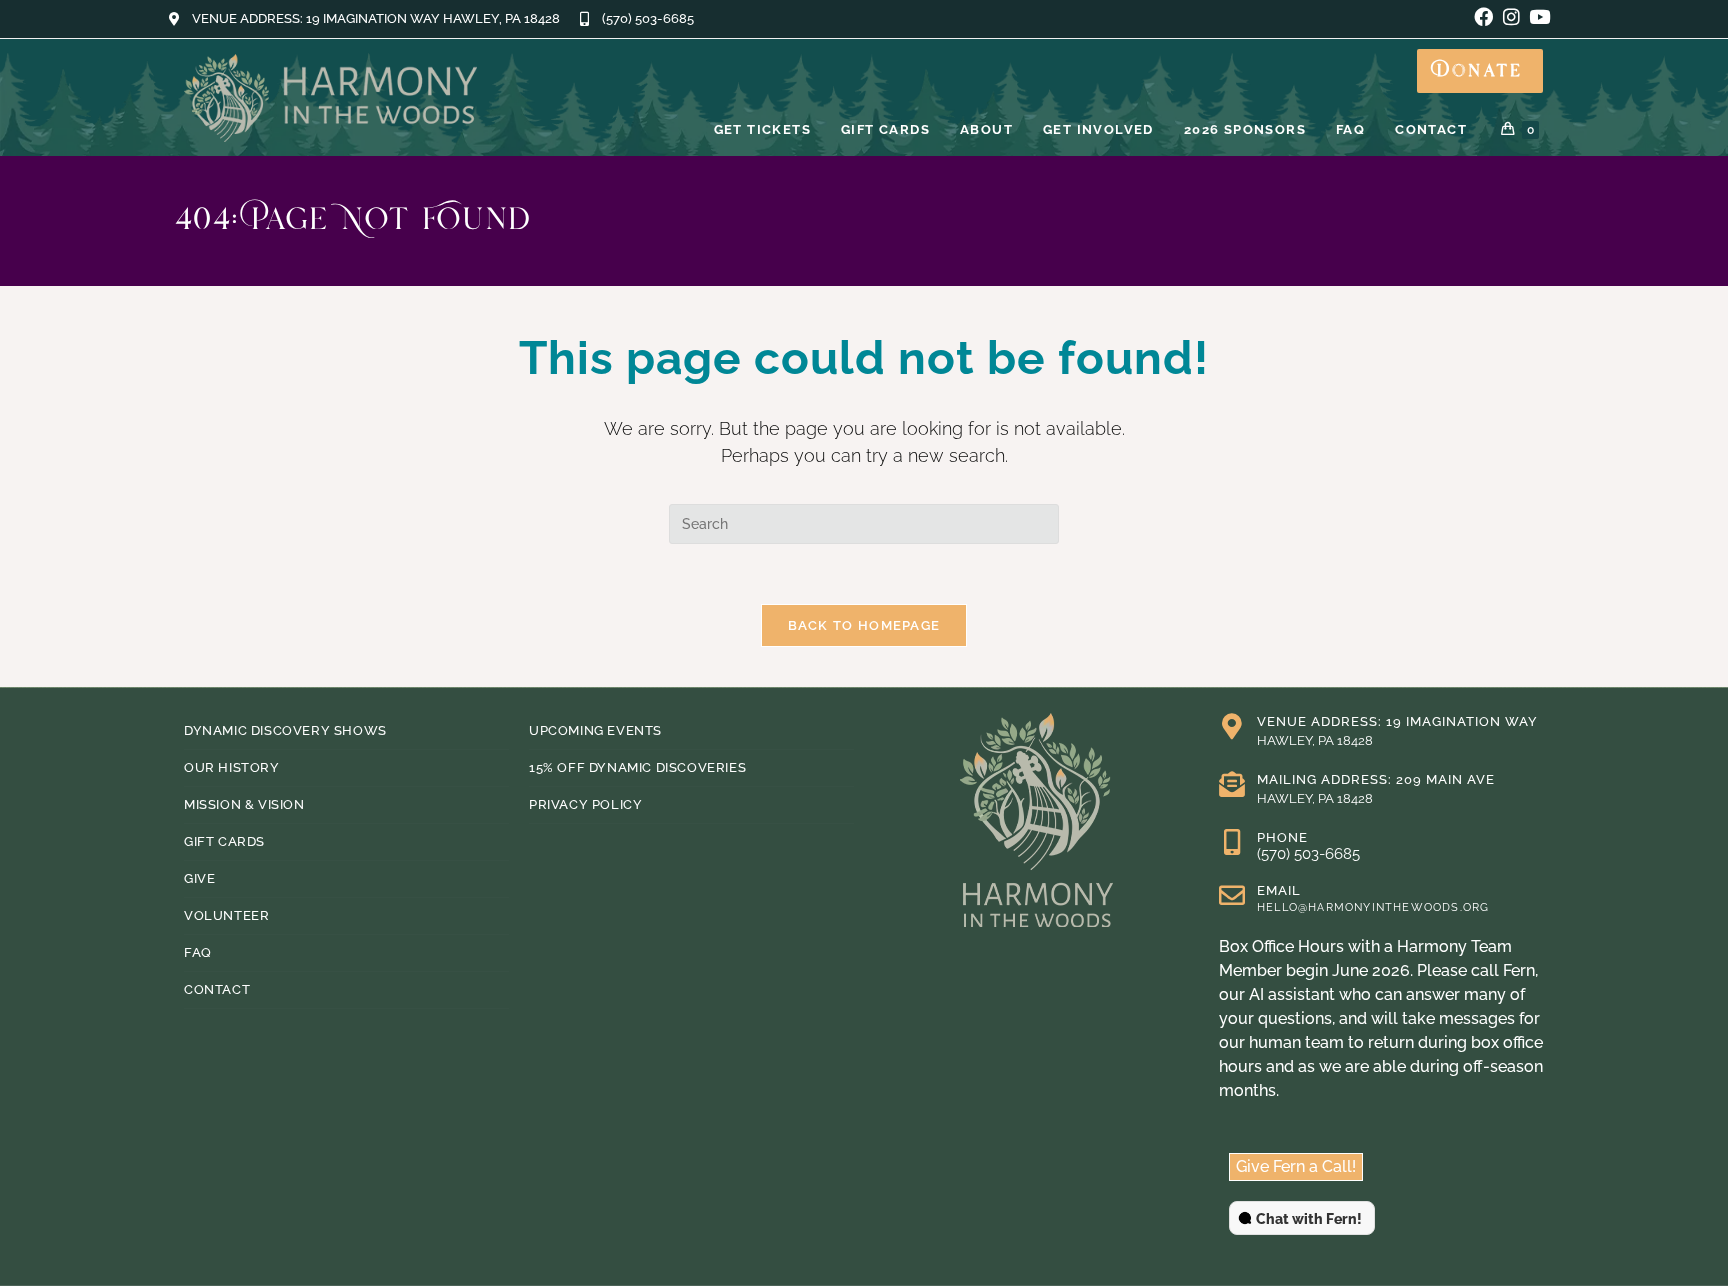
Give (199, 878)
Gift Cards (224, 841)
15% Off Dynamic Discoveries (637, 767)
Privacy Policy (585, 804)
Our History (232, 767)
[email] (1232, 895)
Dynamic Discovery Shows (285, 730)
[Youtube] (1539, 16)
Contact (217, 989)
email (1279, 890)
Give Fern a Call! (1296, 1166)
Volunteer (226, 915)
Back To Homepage (864, 625)
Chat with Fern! (1309, 1219)
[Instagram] (1511, 16)
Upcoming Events (595, 730)
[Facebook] (1483, 16)
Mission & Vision (244, 804)
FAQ (198, 952)
